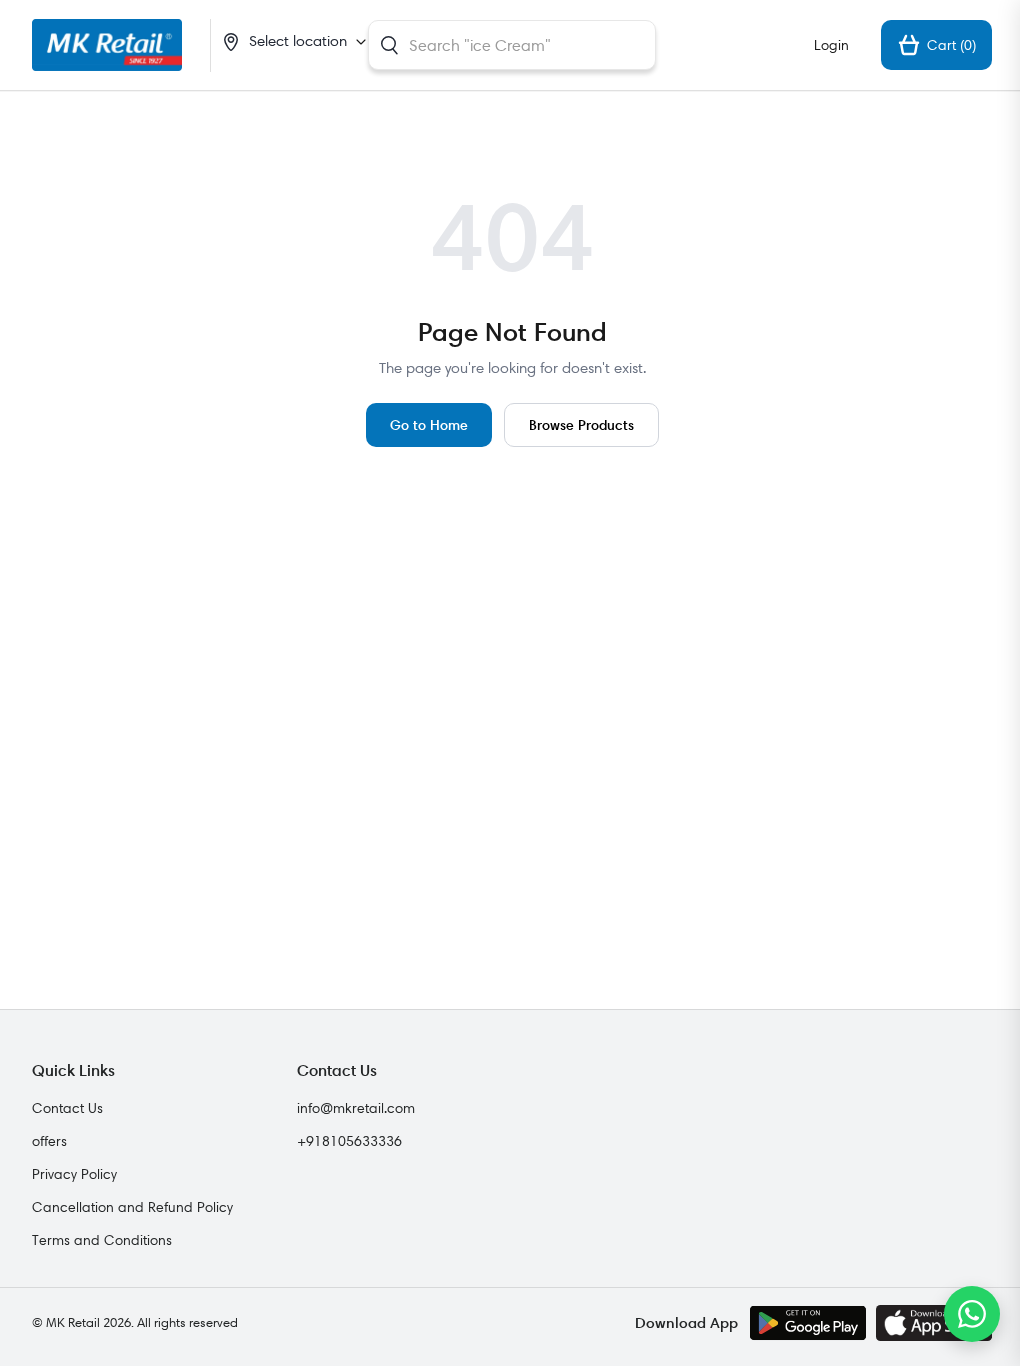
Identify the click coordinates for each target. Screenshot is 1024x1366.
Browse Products (581, 424)
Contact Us (67, 1108)
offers (49, 1141)
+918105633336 (349, 1141)
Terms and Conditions (102, 1240)
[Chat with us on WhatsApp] (972, 1314)
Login (831, 45)
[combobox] (512, 45)
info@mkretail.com (356, 1108)
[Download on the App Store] (934, 1323)
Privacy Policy (74, 1174)
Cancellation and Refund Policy (132, 1207)
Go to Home (429, 424)
